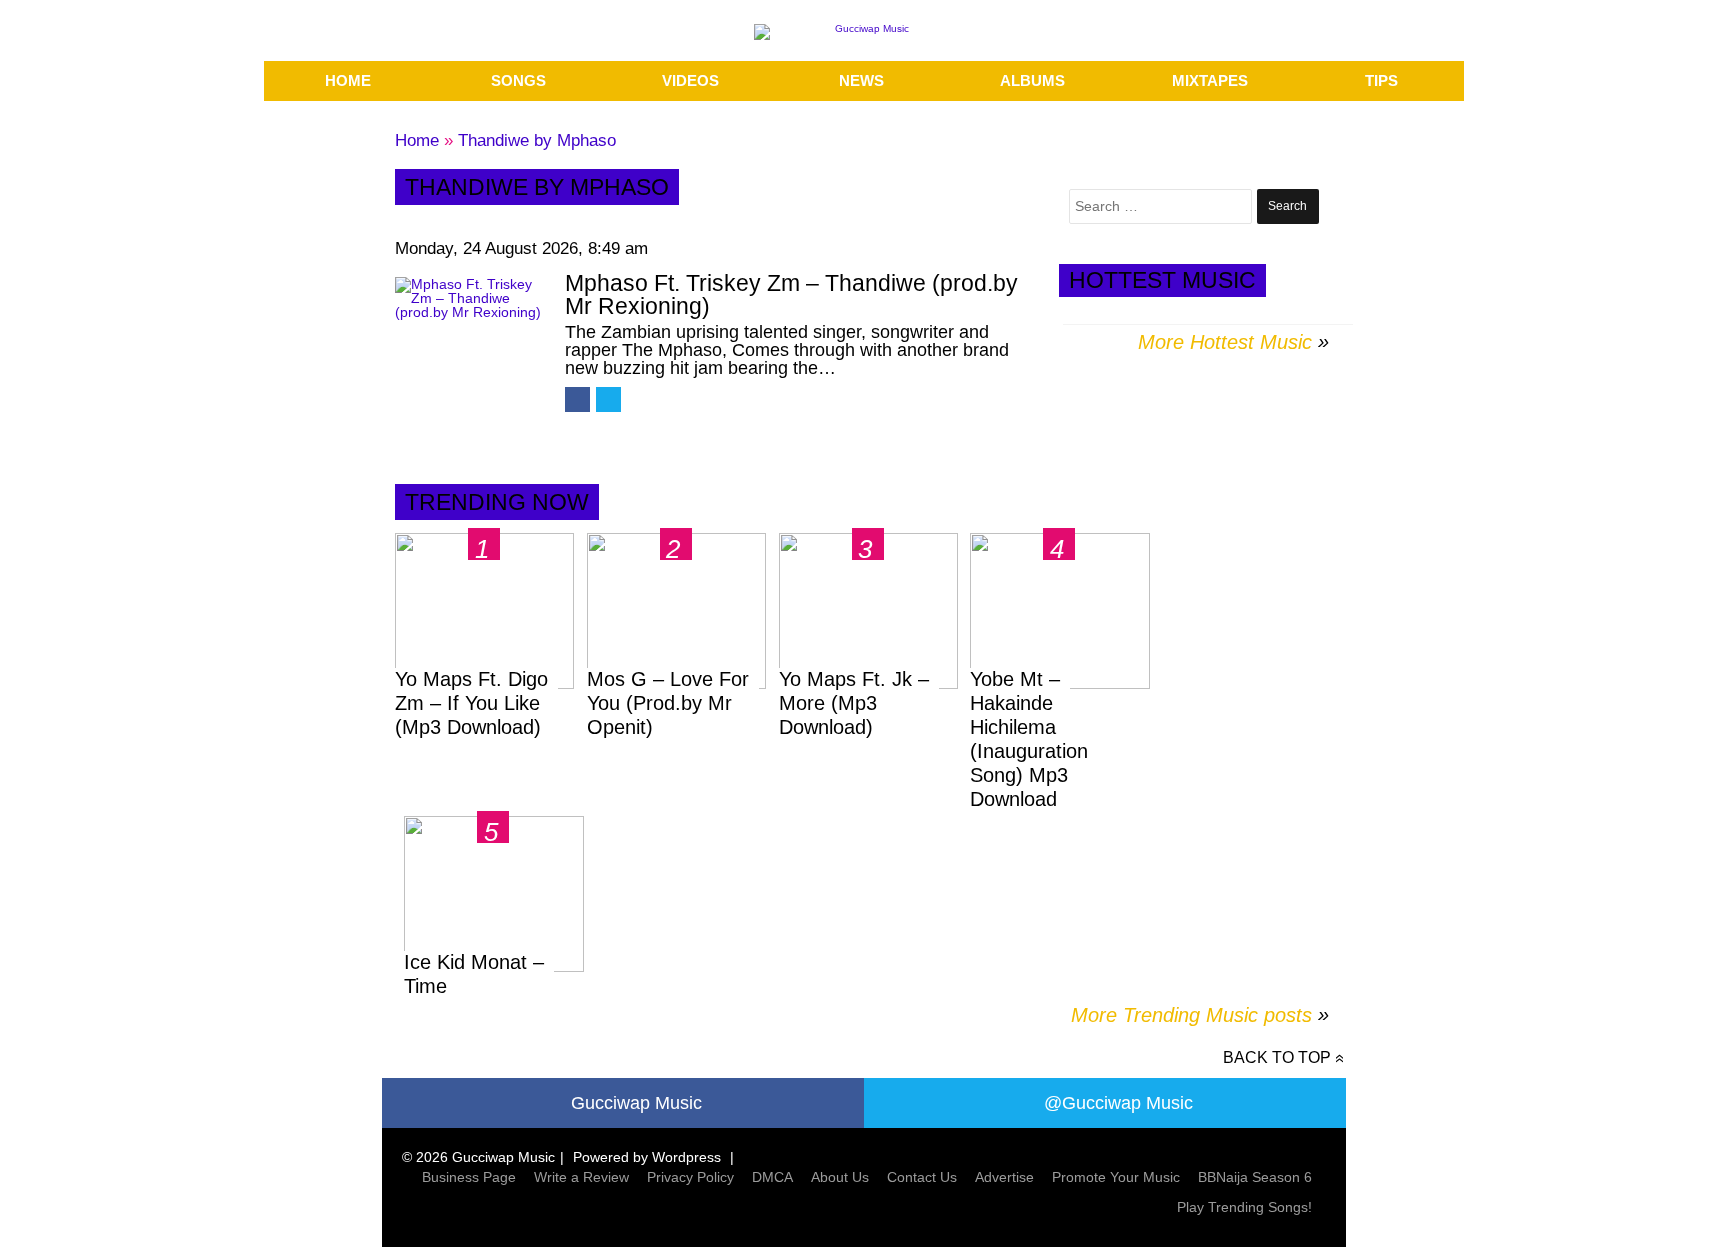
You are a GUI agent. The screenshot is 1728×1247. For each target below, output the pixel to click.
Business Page (469, 1177)
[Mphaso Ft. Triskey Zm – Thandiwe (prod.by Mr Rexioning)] (470, 333)
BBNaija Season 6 (1255, 1177)
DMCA (772, 1177)
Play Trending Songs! (1244, 1207)
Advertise (1004, 1177)
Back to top (1277, 1057)
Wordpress (686, 1157)
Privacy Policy (690, 1177)
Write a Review (581, 1177)
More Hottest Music (1225, 342)
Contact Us (922, 1177)
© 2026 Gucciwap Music (478, 1157)
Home (417, 140)
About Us (840, 1177)
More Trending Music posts (1200, 1015)
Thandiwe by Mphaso (537, 140)
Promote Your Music (1116, 1177)
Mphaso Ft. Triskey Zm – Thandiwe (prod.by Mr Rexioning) (791, 294)
